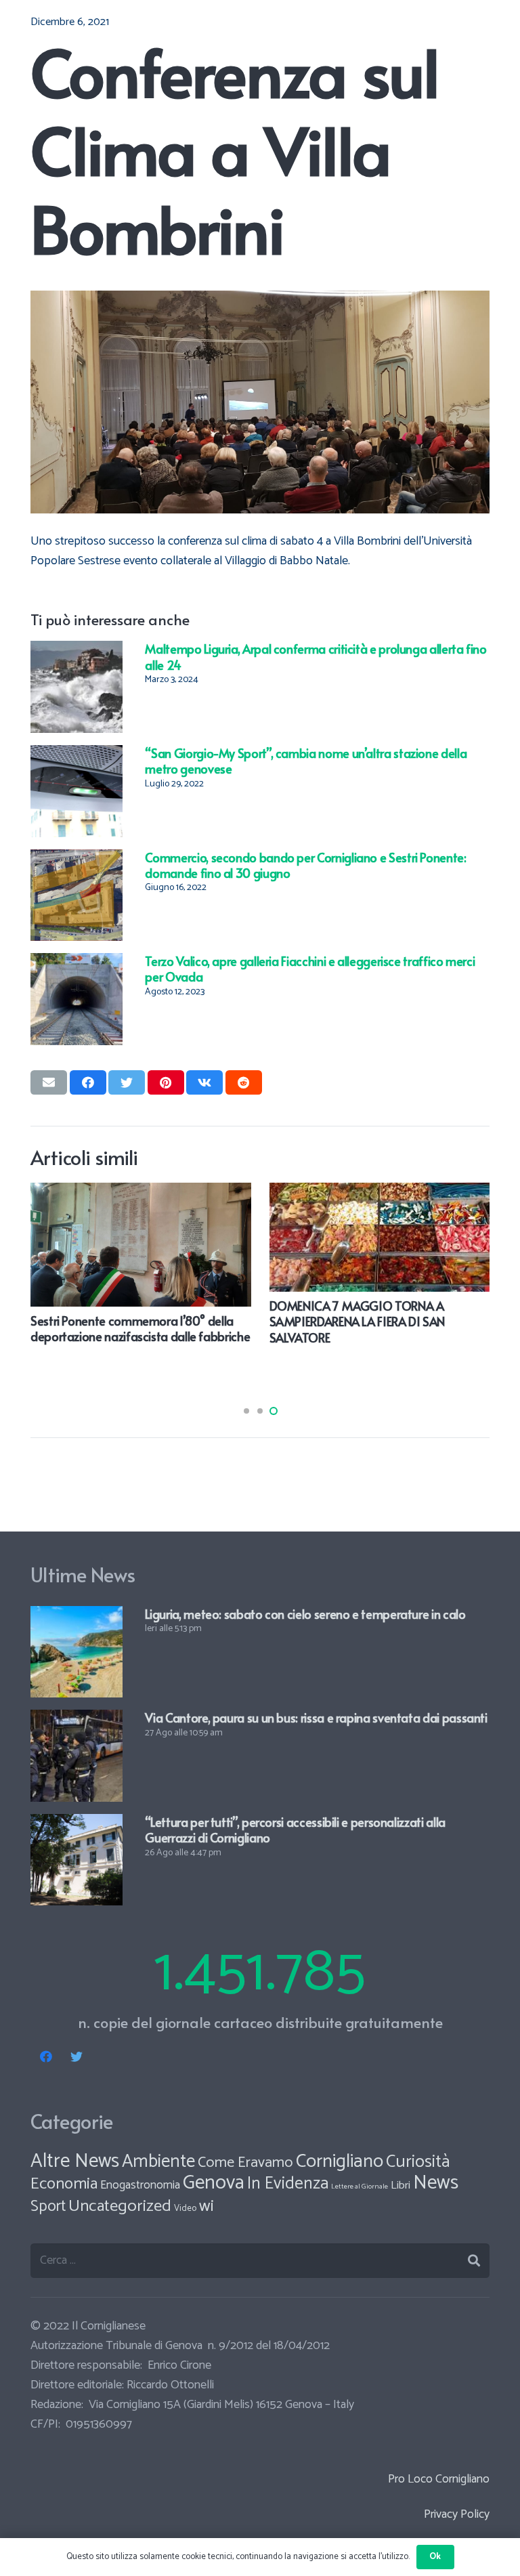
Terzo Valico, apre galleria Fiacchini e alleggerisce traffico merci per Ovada (310, 969)
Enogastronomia (140, 2185)
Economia (64, 2184)
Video (185, 2209)
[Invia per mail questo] (49, 1082)
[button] (246, 1411)
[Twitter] (76, 2057)
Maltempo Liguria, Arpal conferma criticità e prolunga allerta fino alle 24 (316, 656)
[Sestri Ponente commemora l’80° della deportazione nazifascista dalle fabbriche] (141, 1192)
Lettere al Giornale (360, 2187)
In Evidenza (288, 2184)
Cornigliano (340, 2161)
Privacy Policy (457, 2514)
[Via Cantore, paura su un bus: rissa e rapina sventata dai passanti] (77, 1719)
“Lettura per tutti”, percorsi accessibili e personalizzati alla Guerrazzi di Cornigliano (295, 1830)
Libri (400, 2186)
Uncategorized (120, 2206)
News (436, 2183)
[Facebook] (46, 2057)
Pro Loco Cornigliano (439, 2479)
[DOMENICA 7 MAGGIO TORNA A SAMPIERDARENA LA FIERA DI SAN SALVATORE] (380, 1192)
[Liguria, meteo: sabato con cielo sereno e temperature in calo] (77, 1616)
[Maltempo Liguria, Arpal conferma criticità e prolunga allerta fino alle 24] (77, 650)
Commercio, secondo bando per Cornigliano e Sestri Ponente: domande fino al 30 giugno (305, 865)
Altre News (75, 2161)
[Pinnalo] (166, 1082)
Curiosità (418, 2162)
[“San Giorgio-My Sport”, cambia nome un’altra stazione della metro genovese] (77, 755)
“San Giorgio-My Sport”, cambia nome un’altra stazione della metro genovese (306, 761)
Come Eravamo (245, 2163)
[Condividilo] (88, 1082)
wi (207, 2206)
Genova (214, 2183)
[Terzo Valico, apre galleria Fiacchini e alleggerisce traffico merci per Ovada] (77, 963)
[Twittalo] (127, 1082)
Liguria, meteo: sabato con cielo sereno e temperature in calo (305, 1614)
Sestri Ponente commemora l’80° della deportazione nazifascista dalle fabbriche (140, 1328)
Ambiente (158, 2162)
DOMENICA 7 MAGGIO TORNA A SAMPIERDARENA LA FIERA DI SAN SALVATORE (357, 1322)
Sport (48, 2207)
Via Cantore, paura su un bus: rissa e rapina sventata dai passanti (316, 1717)
